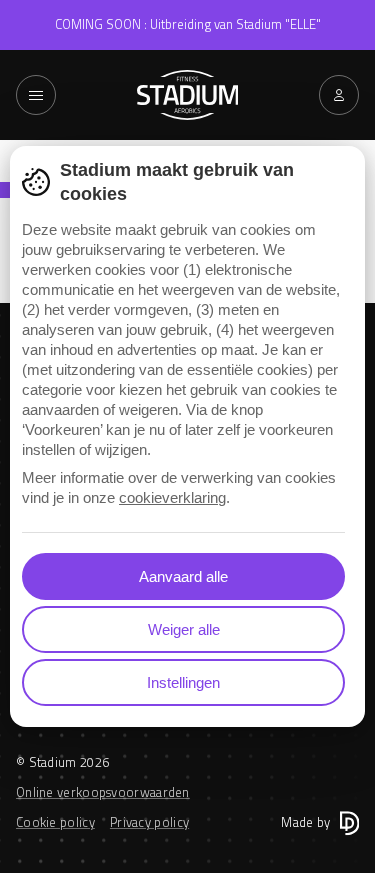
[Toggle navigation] (36, 95)
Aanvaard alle (183, 576)
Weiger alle (184, 629)
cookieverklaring (172, 497)
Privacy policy (149, 822)
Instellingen (183, 682)
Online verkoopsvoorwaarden (103, 792)
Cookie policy (55, 822)
